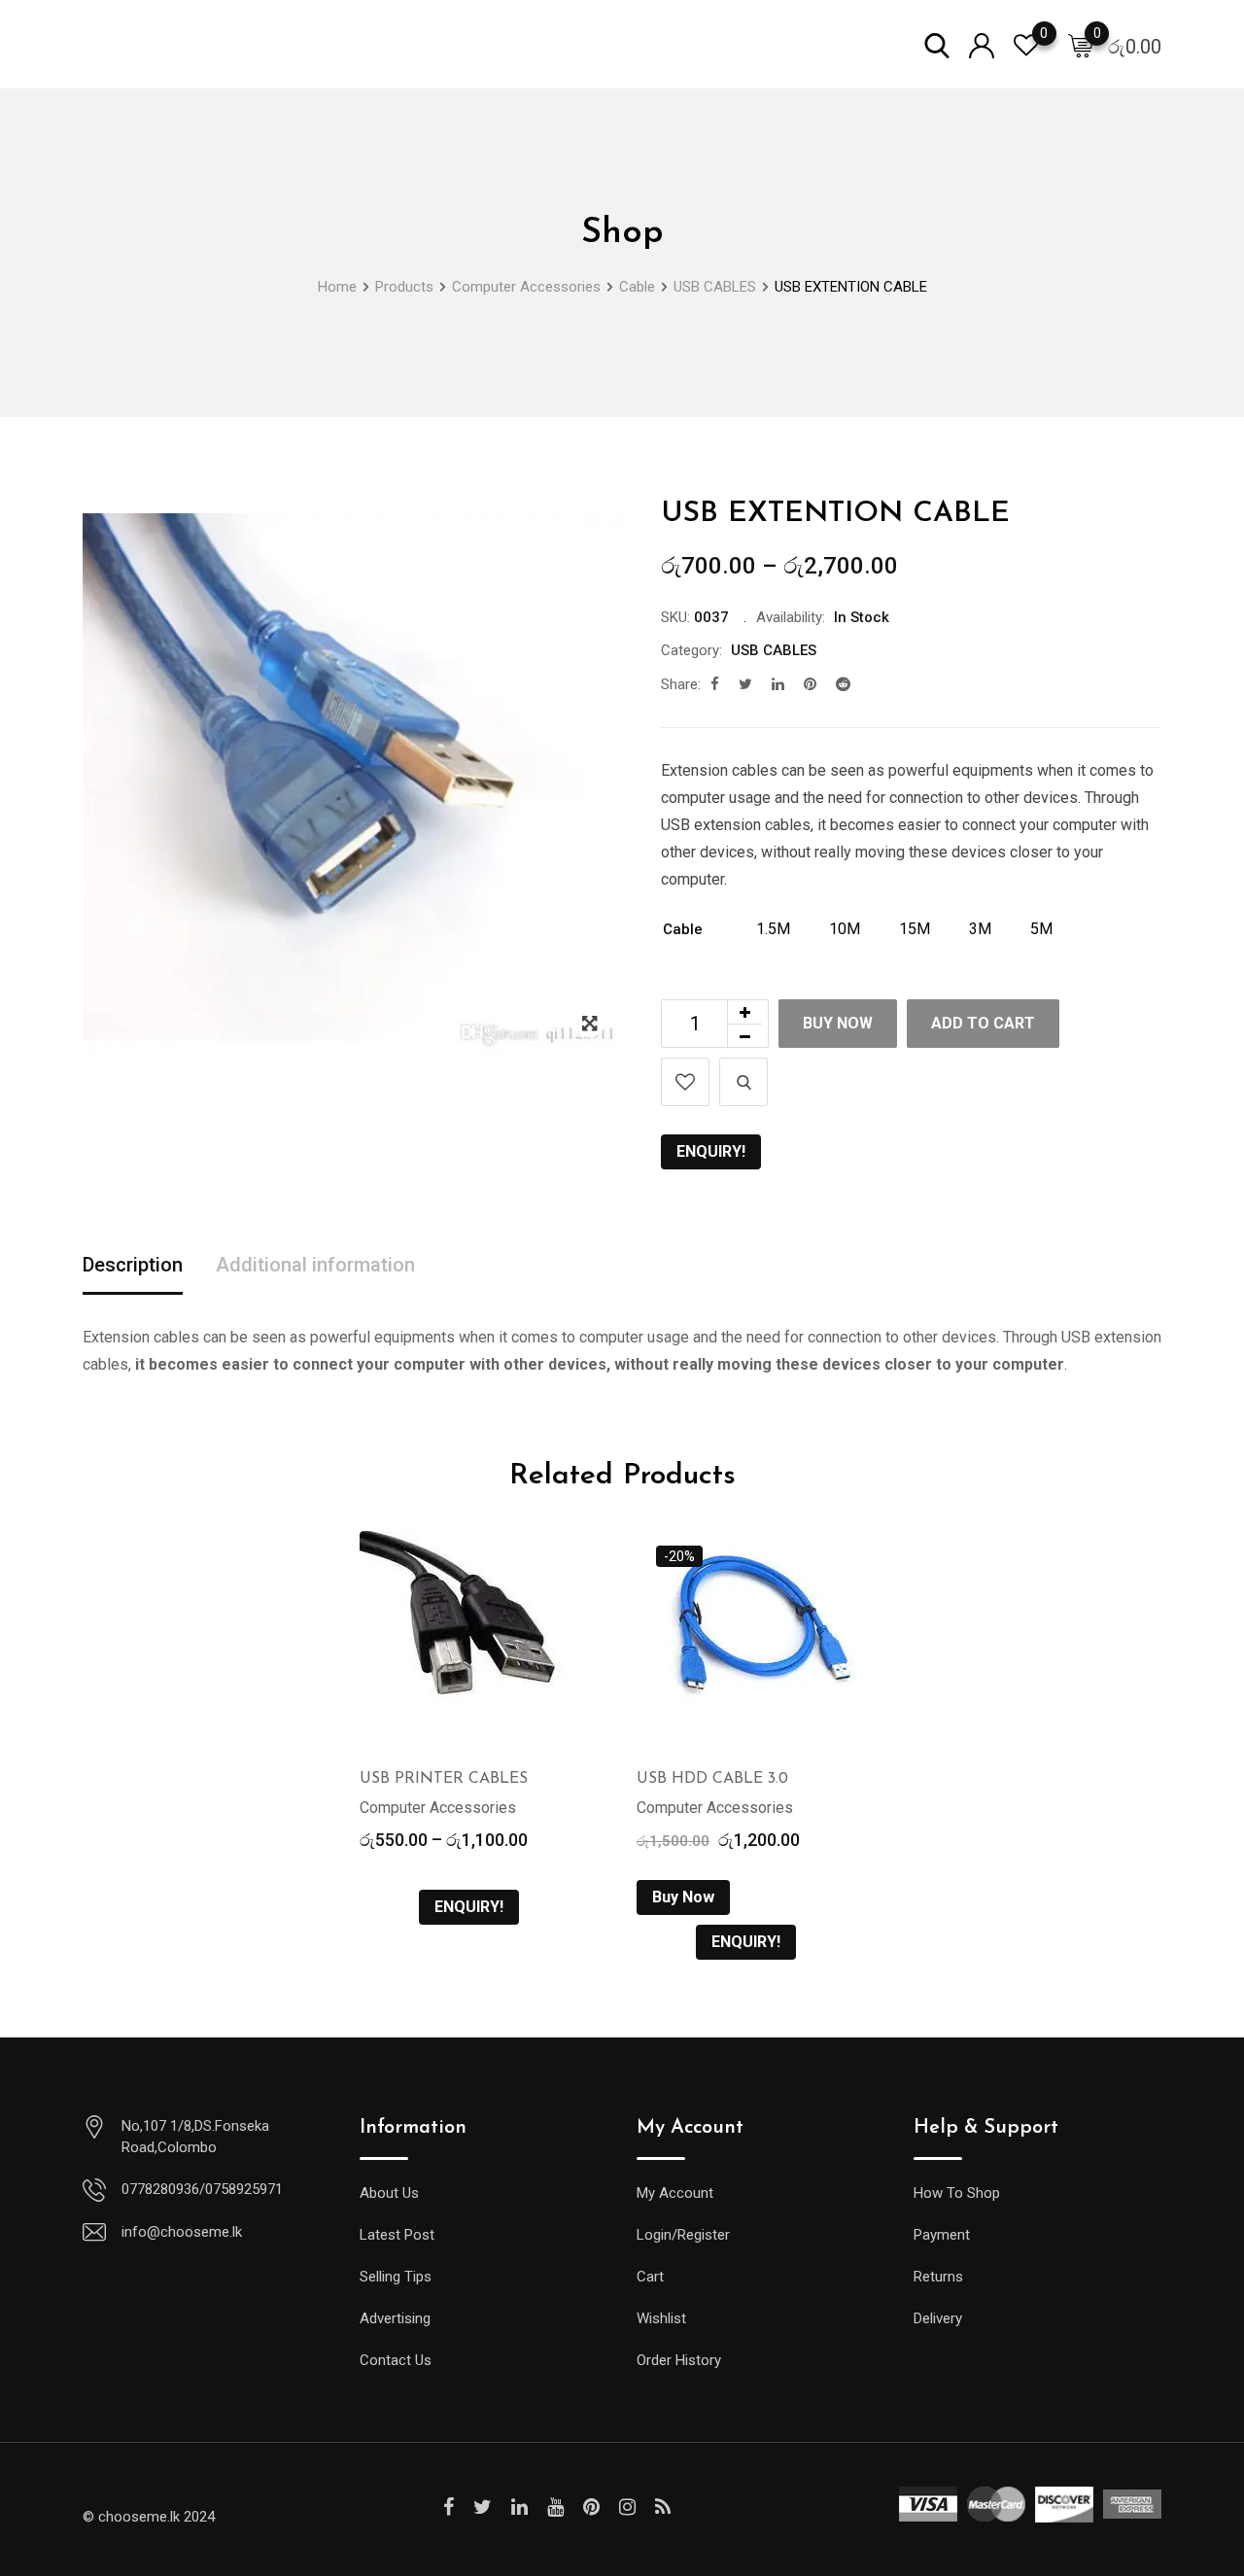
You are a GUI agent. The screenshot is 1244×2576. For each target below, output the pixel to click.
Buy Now (838, 1023)
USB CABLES (774, 650)
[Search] (937, 44)
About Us (389, 2193)
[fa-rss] (663, 2507)
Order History (679, 2360)
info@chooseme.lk (182, 2232)
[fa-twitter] (745, 684)
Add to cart (983, 1023)
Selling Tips (396, 2277)
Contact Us (396, 2360)
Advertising (395, 2318)
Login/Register (683, 2235)
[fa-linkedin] (778, 684)
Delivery (938, 2318)
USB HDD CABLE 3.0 (712, 1779)
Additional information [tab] (315, 1265)
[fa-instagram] (627, 2507)
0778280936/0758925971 (202, 2189)
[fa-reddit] (843, 684)
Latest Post (397, 2235)
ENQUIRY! (711, 1151)
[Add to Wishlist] (685, 1082)
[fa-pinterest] (810, 684)
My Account (675, 2193)
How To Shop (957, 2193)
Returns (938, 2277)
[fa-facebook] (715, 684)
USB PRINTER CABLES (444, 1779)
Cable (683, 929)
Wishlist (661, 2318)
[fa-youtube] (555, 2507)
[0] (1081, 45)
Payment (942, 2235)
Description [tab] (133, 1265)
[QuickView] (743, 1082)
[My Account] (982, 44)
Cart (650, 2277)
